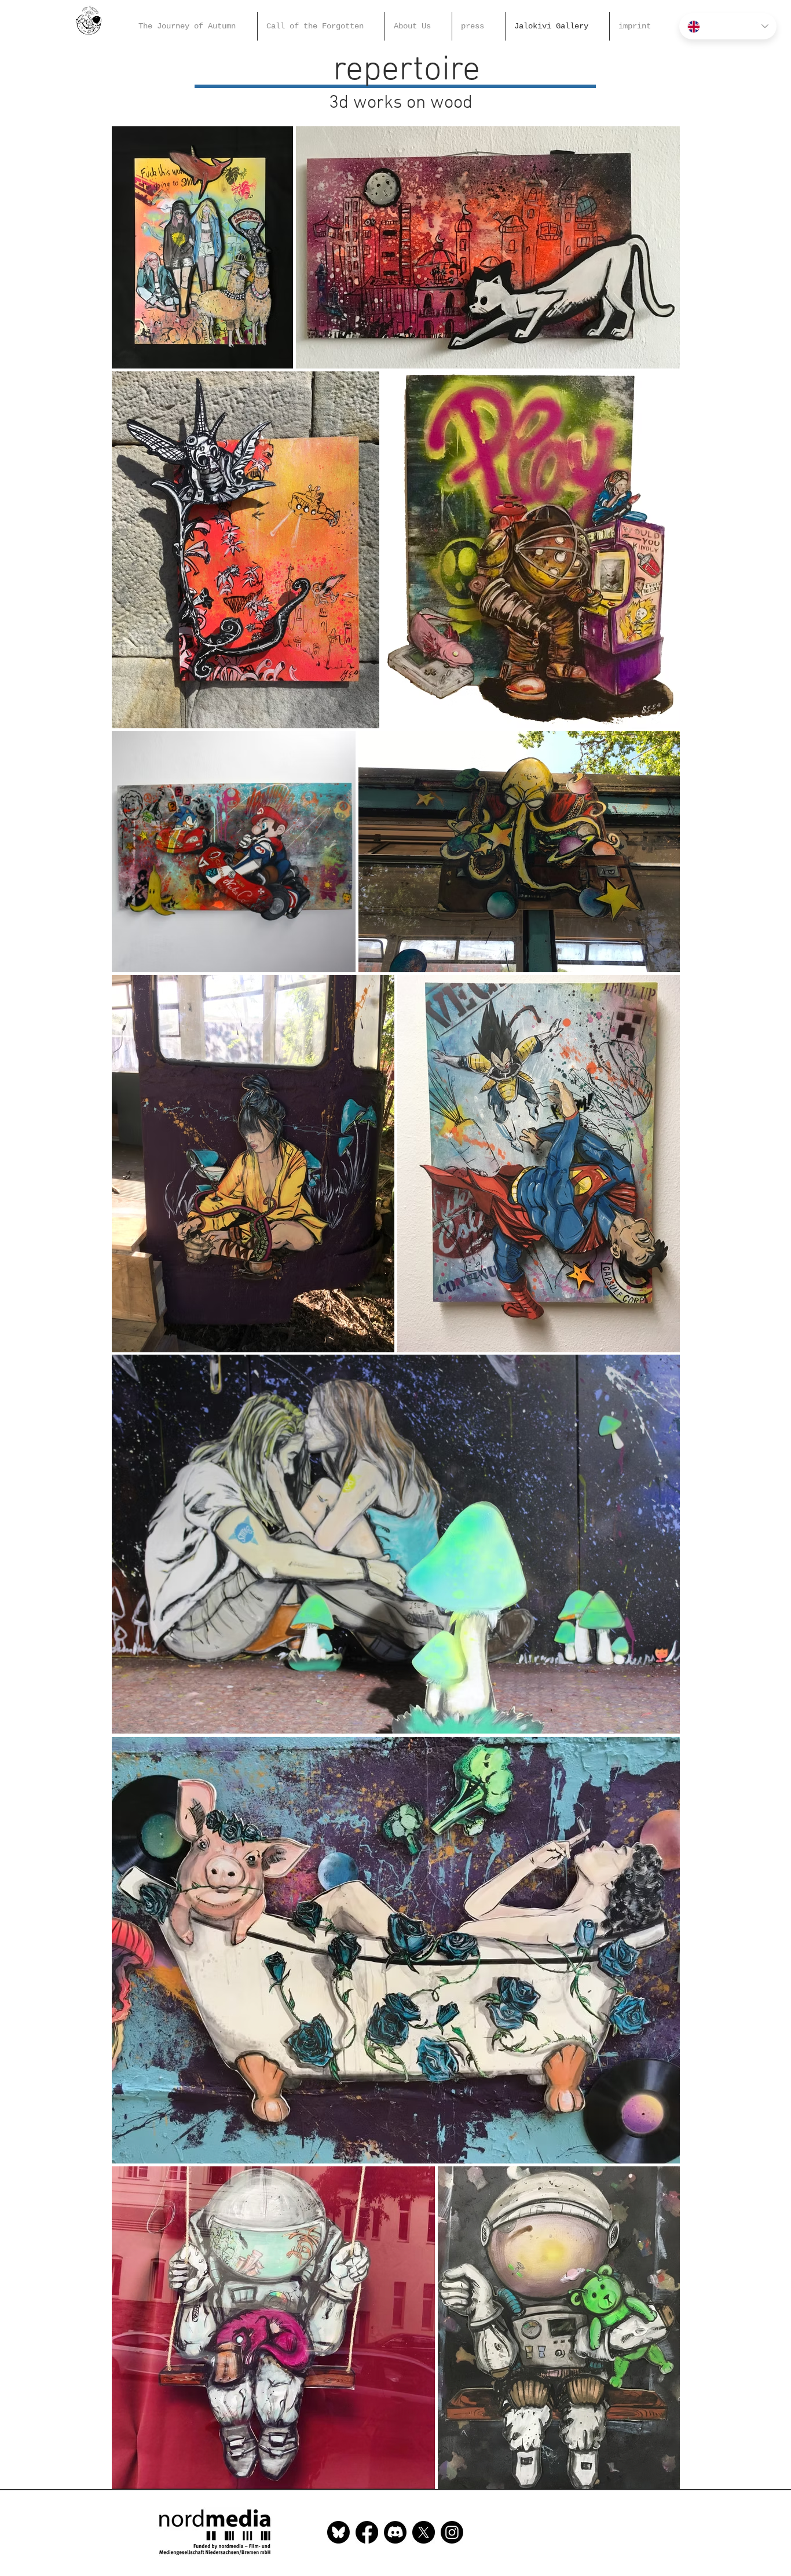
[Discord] (395, 2532)
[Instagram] (452, 2532)
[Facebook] (367, 2532)
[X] (424, 2532)
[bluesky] (338, 2532)
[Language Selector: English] (728, 26)
